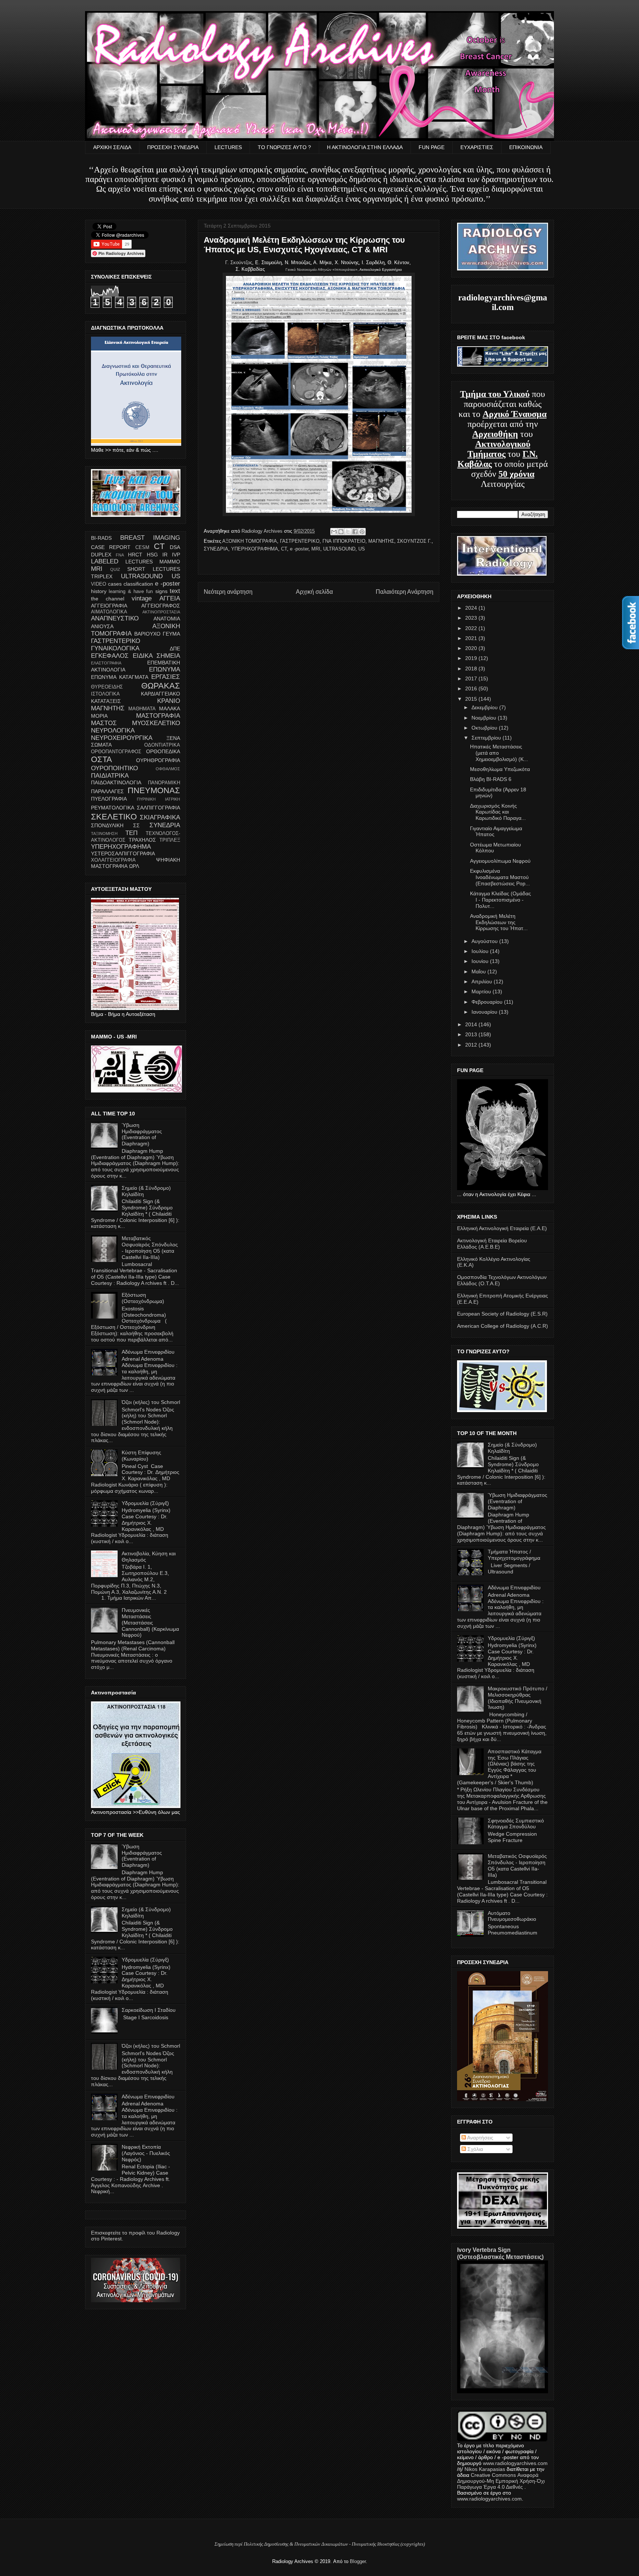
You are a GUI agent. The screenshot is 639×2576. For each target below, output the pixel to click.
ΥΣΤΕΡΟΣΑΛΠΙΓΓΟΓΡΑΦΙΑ (123, 853)
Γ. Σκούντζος (239, 262)
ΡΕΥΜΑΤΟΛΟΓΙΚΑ (113, 808)
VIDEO (99, 584)
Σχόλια (474, 2149)
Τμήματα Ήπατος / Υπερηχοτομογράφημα (514, 1555)
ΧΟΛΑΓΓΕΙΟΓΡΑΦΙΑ (113, 860)
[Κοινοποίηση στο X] (348, 532)
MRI (316, 549)
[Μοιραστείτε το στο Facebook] (355, 532)
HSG (152, 555)
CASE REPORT (111, 547)
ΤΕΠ (131, 833)
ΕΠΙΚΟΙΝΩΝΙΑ (526, 147)
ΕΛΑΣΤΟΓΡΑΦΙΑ (106, 663)
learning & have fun (131, 592)
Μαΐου (479, 972)
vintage (142, 598)
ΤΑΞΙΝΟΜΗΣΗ (104, 834)
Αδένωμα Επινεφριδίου (148, 1352)
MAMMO (170, 562)
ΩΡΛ (134, 866)
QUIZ (115, 569)
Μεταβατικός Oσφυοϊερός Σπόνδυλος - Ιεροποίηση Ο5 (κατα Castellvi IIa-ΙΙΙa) (150, 1247)
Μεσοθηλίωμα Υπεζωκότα (500, 769)
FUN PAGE (432, 147)
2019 (472, 658)
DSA (175, 547)
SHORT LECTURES (154, 569)
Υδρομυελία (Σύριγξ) (145, 1503)
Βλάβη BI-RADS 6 (491, 779)
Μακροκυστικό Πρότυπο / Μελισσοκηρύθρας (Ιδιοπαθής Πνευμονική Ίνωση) (518, 1698)
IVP (176, 555)
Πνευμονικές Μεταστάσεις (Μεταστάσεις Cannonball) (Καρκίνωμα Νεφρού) (150, 1622)
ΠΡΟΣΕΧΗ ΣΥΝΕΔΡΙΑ (173, 147)
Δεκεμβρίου (485, 707)
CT (284, 549)
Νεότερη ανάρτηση (228, 592)
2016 (472, 688)
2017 (472, 678)
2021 (472, 638)
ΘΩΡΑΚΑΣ (161, 686)
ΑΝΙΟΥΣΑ (102, 626)
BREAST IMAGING (150, 538)
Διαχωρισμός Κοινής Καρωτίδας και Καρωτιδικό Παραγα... (498, 812)
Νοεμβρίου (485, 718)
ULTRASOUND (339, 549)
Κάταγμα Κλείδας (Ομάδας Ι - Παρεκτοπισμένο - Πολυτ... (501, 900)
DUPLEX (101, 555)
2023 (472, 618)
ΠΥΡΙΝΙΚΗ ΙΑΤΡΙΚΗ (159, 799)
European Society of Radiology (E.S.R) (502, 1314)
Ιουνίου (481, 961)
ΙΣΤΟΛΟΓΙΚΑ (105, 694)
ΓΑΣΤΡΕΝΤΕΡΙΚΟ (300, 541)
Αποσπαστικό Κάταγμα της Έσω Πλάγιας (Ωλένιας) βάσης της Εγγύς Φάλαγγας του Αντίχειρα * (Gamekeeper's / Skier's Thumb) (499, 1767)
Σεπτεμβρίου (487, 738)
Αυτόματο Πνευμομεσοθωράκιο (512, 1916)
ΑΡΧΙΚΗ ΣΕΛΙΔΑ (112, 147)
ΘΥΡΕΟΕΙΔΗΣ (107, 687)
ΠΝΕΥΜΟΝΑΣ (154, 790)
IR (165, 555)
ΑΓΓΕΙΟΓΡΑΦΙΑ (109, 606)
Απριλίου (483, 981)
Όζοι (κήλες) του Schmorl (151, 1402)
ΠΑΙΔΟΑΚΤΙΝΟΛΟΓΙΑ (116, 782)
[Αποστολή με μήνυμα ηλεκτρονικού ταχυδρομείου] (334, 532)
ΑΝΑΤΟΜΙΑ (167, 619)
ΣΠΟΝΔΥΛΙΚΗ (107, 825)
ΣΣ (136, 825)
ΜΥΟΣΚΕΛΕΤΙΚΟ (156, 723)
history (99, 591)
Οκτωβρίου (485, 728)
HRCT (135, 555)
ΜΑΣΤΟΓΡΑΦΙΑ (158, 716)
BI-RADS (101, 538)
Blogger (358, 2561)
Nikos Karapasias (485, 2469)
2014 (472, 1024)
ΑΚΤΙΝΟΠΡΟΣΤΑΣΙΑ (161, 612)
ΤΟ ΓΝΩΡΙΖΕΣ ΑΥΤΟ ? (284, 147)
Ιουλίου (481, 951)
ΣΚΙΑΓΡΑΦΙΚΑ (160, 817)
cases (115, 584)
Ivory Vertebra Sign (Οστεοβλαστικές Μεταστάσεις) (500, 2253)
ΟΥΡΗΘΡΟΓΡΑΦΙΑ (158, 760)
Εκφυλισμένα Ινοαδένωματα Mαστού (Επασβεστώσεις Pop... (500, 877)
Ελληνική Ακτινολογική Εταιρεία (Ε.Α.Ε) (502, 1228)
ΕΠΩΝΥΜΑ (165, 669)
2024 (472, 608)
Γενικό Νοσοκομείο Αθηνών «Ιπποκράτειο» (322, 270)
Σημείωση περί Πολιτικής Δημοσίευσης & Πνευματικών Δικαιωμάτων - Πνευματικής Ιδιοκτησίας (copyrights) (320, 2544)
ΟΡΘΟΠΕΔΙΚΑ (163, 751)
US (362, 549)
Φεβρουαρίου (488, 1002)
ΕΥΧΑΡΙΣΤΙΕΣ (477, 147)
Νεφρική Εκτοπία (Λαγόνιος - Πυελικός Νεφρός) (146, 2153)
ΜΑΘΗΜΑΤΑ (142, 709)
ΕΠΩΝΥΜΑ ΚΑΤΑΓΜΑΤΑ (120, 677)
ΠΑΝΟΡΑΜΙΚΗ (164, 783)
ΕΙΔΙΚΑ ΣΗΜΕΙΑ (156, 656)
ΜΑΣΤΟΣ (104, 723)
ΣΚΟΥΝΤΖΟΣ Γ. (414, 541)
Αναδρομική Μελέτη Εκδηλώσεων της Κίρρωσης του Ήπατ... (499, 922)
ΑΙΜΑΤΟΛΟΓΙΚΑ (109, 612)
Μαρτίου (482, 991)
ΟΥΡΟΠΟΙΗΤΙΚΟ (114, 768)
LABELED (105, 561)
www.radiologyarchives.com (515, 2463)
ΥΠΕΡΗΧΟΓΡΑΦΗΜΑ (255, 549)
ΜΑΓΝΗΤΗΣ (381, 541)
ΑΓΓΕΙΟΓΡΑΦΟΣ (161, 606)
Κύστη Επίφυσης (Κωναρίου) (141, 1456)
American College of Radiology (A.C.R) (503, 1326)
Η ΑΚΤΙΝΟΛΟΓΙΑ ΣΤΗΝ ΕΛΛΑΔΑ (365, 147)
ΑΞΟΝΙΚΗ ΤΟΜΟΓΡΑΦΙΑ (250, 541)
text (175, 591)
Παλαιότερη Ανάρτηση (405, 592)
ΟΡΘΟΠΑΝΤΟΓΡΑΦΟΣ (116, 752)
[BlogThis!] (341, 532)
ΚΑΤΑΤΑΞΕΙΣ (106, 701)
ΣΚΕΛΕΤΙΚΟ (114, 817)
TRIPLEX (102, 576)
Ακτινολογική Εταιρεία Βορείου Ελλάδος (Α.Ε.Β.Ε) (492, 1244)
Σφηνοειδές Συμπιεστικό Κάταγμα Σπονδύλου (516, 1824)
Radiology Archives (263, 531)
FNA (120, 555)
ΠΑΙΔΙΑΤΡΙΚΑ (110, 776)
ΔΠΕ (175, 649)
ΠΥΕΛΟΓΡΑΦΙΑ (109, 799)
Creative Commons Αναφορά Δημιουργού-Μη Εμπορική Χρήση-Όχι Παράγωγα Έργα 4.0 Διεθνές (501, 2481)
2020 (472, 648)
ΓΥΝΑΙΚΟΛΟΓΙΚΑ (115, 648)
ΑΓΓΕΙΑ (170, 598)
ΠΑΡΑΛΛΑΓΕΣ (107, 791)
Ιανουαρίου (485, 1012)
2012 (472, 1045)
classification (138, 584)
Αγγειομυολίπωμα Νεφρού (500, 861)
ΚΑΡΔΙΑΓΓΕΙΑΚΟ (160, 694)
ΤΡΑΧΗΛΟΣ (142, 840)
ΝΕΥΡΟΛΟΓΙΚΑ (113, 730)
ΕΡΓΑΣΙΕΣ (166, 677)
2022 (472, 628)
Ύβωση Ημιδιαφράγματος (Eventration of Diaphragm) (142, 1134)
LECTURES (228, 147)
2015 (472, 699)
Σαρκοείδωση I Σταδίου (149, 2010)
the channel (108, 599)
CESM (142, 548)
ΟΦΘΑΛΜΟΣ (168, 769)
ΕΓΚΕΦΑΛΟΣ (110, 656)
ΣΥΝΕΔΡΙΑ (216, 549)
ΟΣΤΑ (102, 759)
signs (161, 591)
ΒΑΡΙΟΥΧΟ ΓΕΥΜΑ (157, 634)
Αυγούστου (485, 941)
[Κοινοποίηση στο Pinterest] (362, 532)
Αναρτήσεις (480, 2138)
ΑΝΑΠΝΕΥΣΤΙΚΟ (115, 618)
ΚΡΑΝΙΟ (169, 701)
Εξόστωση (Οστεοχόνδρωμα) (143, 1298)
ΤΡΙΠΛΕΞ (170, 840)
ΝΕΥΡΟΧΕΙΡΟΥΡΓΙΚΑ (122, 738)
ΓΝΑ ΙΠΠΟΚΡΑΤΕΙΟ (344, 541)
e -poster (299, 549)
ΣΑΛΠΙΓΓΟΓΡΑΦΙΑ (158, 808)
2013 (472, 1034)
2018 (472, 669)
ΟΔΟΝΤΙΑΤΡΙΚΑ (162, 745)
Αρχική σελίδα (314, 592)
